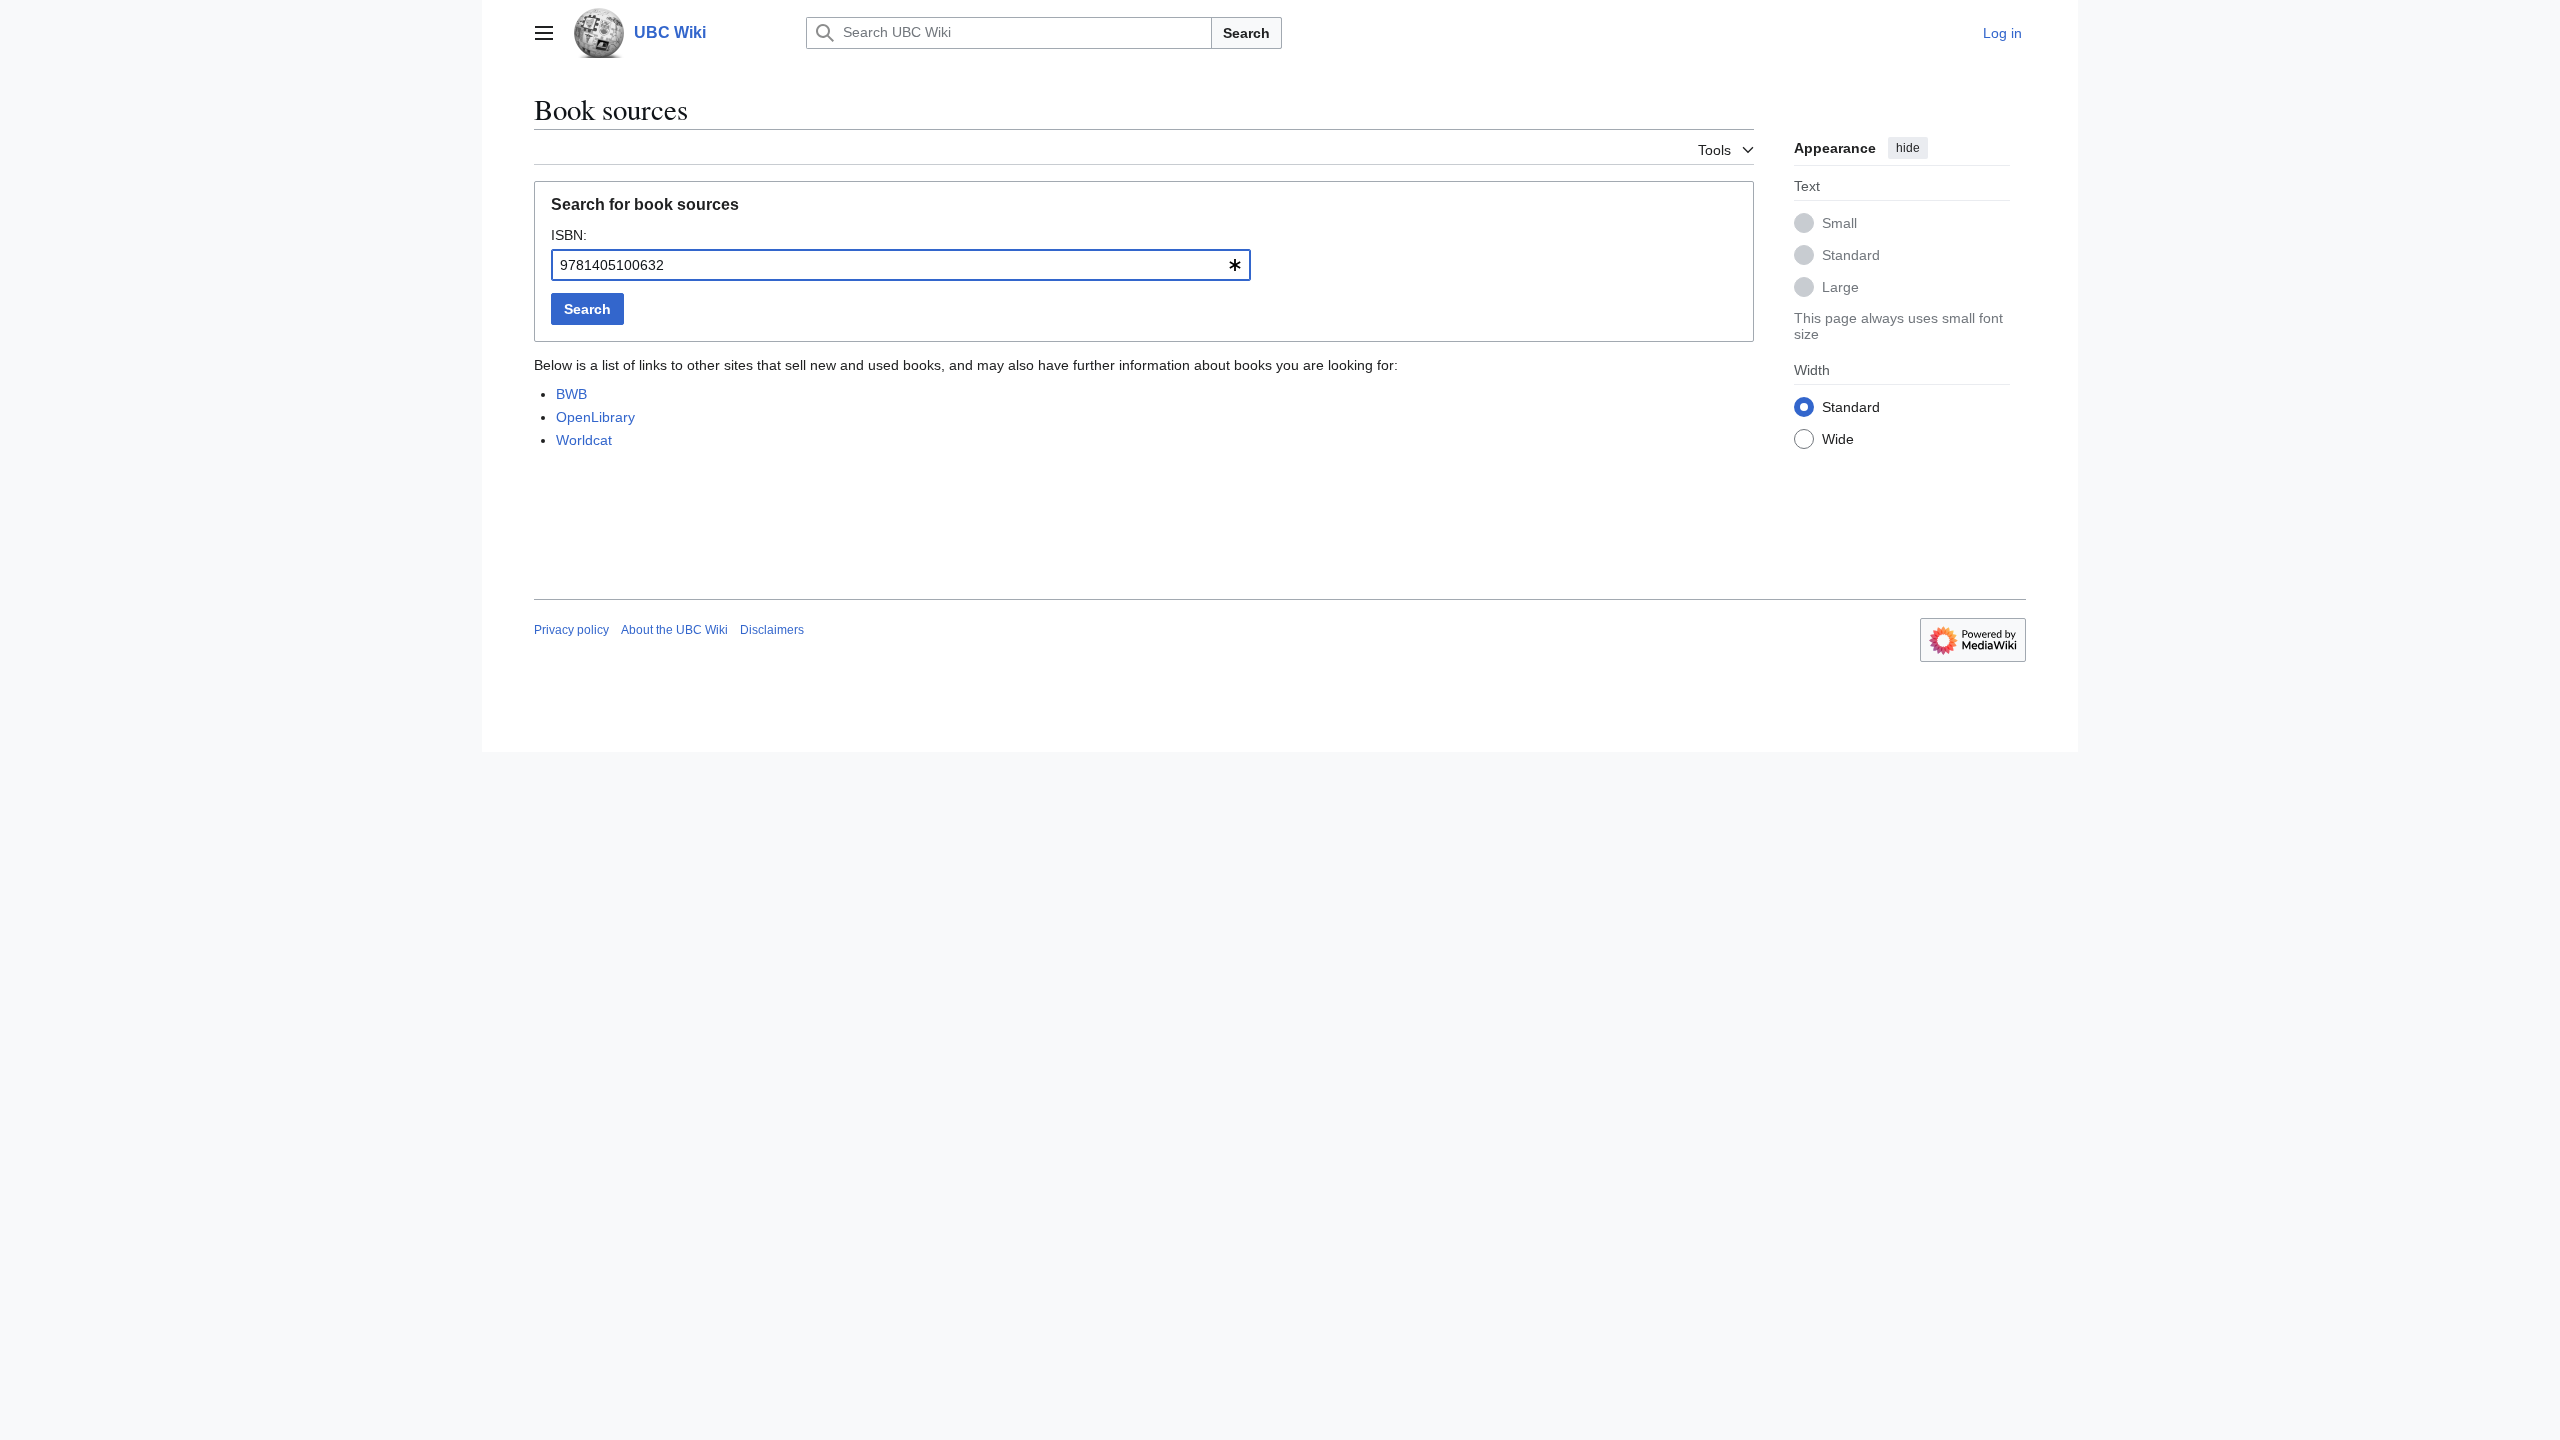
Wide (1838, 439)
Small (1839, 223)
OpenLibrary (595, 417)
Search (1246, 33)
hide (1908, 148)
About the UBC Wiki (674, 630)
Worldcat (584, 440)
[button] (544, 33)
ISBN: (569, 235)
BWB (571, 394)
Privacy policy (571, 630)
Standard (1851, 255)
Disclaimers (772, 630)
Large (1840, 287)
